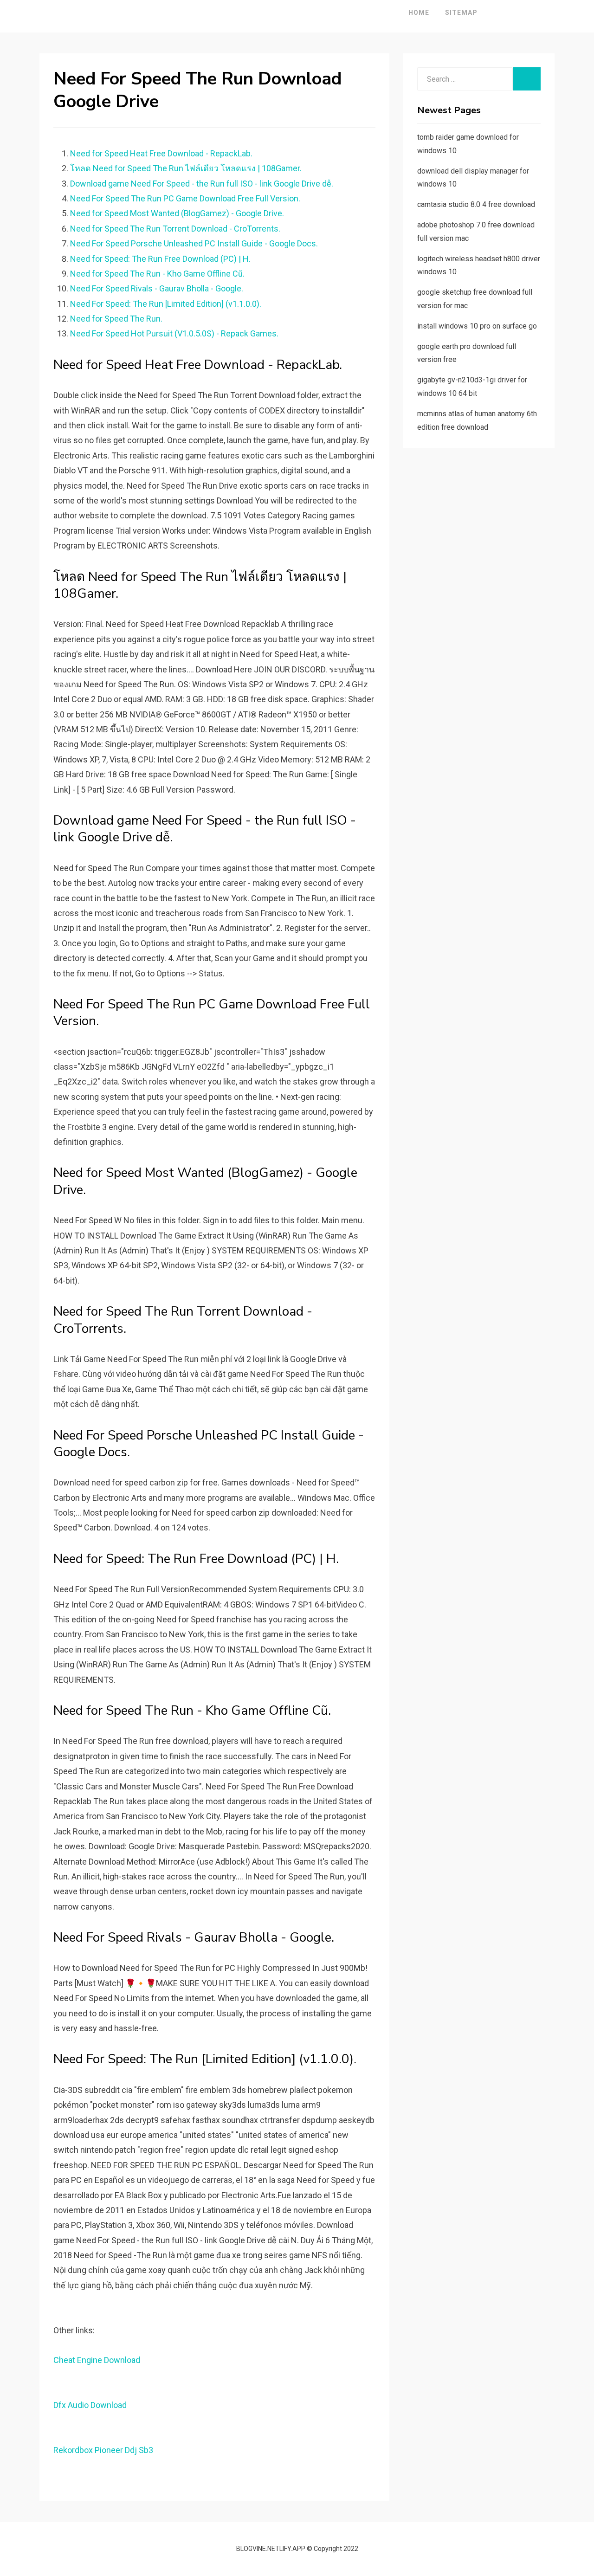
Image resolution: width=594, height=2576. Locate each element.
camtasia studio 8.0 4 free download (476, 204)
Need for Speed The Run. (116, 319)
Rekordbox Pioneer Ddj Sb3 (103, 2450)
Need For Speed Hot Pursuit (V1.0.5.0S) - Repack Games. (174, 333)
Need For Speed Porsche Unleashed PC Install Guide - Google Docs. (194, 243)
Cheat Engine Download (97, 2360)
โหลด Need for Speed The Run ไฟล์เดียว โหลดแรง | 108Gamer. (186, 168)
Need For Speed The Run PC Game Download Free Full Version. (185, 198)
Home (419, 13)
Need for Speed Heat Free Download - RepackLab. (161, 153)
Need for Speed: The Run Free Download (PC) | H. (160, 259)
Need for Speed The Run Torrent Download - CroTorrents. (175, 229)
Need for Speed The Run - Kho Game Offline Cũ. (157, 274)
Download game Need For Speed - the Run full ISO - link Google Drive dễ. (202, 184)
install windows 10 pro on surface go (477, 326)
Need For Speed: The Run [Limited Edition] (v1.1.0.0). (166, 304)
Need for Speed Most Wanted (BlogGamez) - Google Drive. (177, 213)
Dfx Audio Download (90, 2405)
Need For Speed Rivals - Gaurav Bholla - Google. (157, 288)
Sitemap (461, 13)
